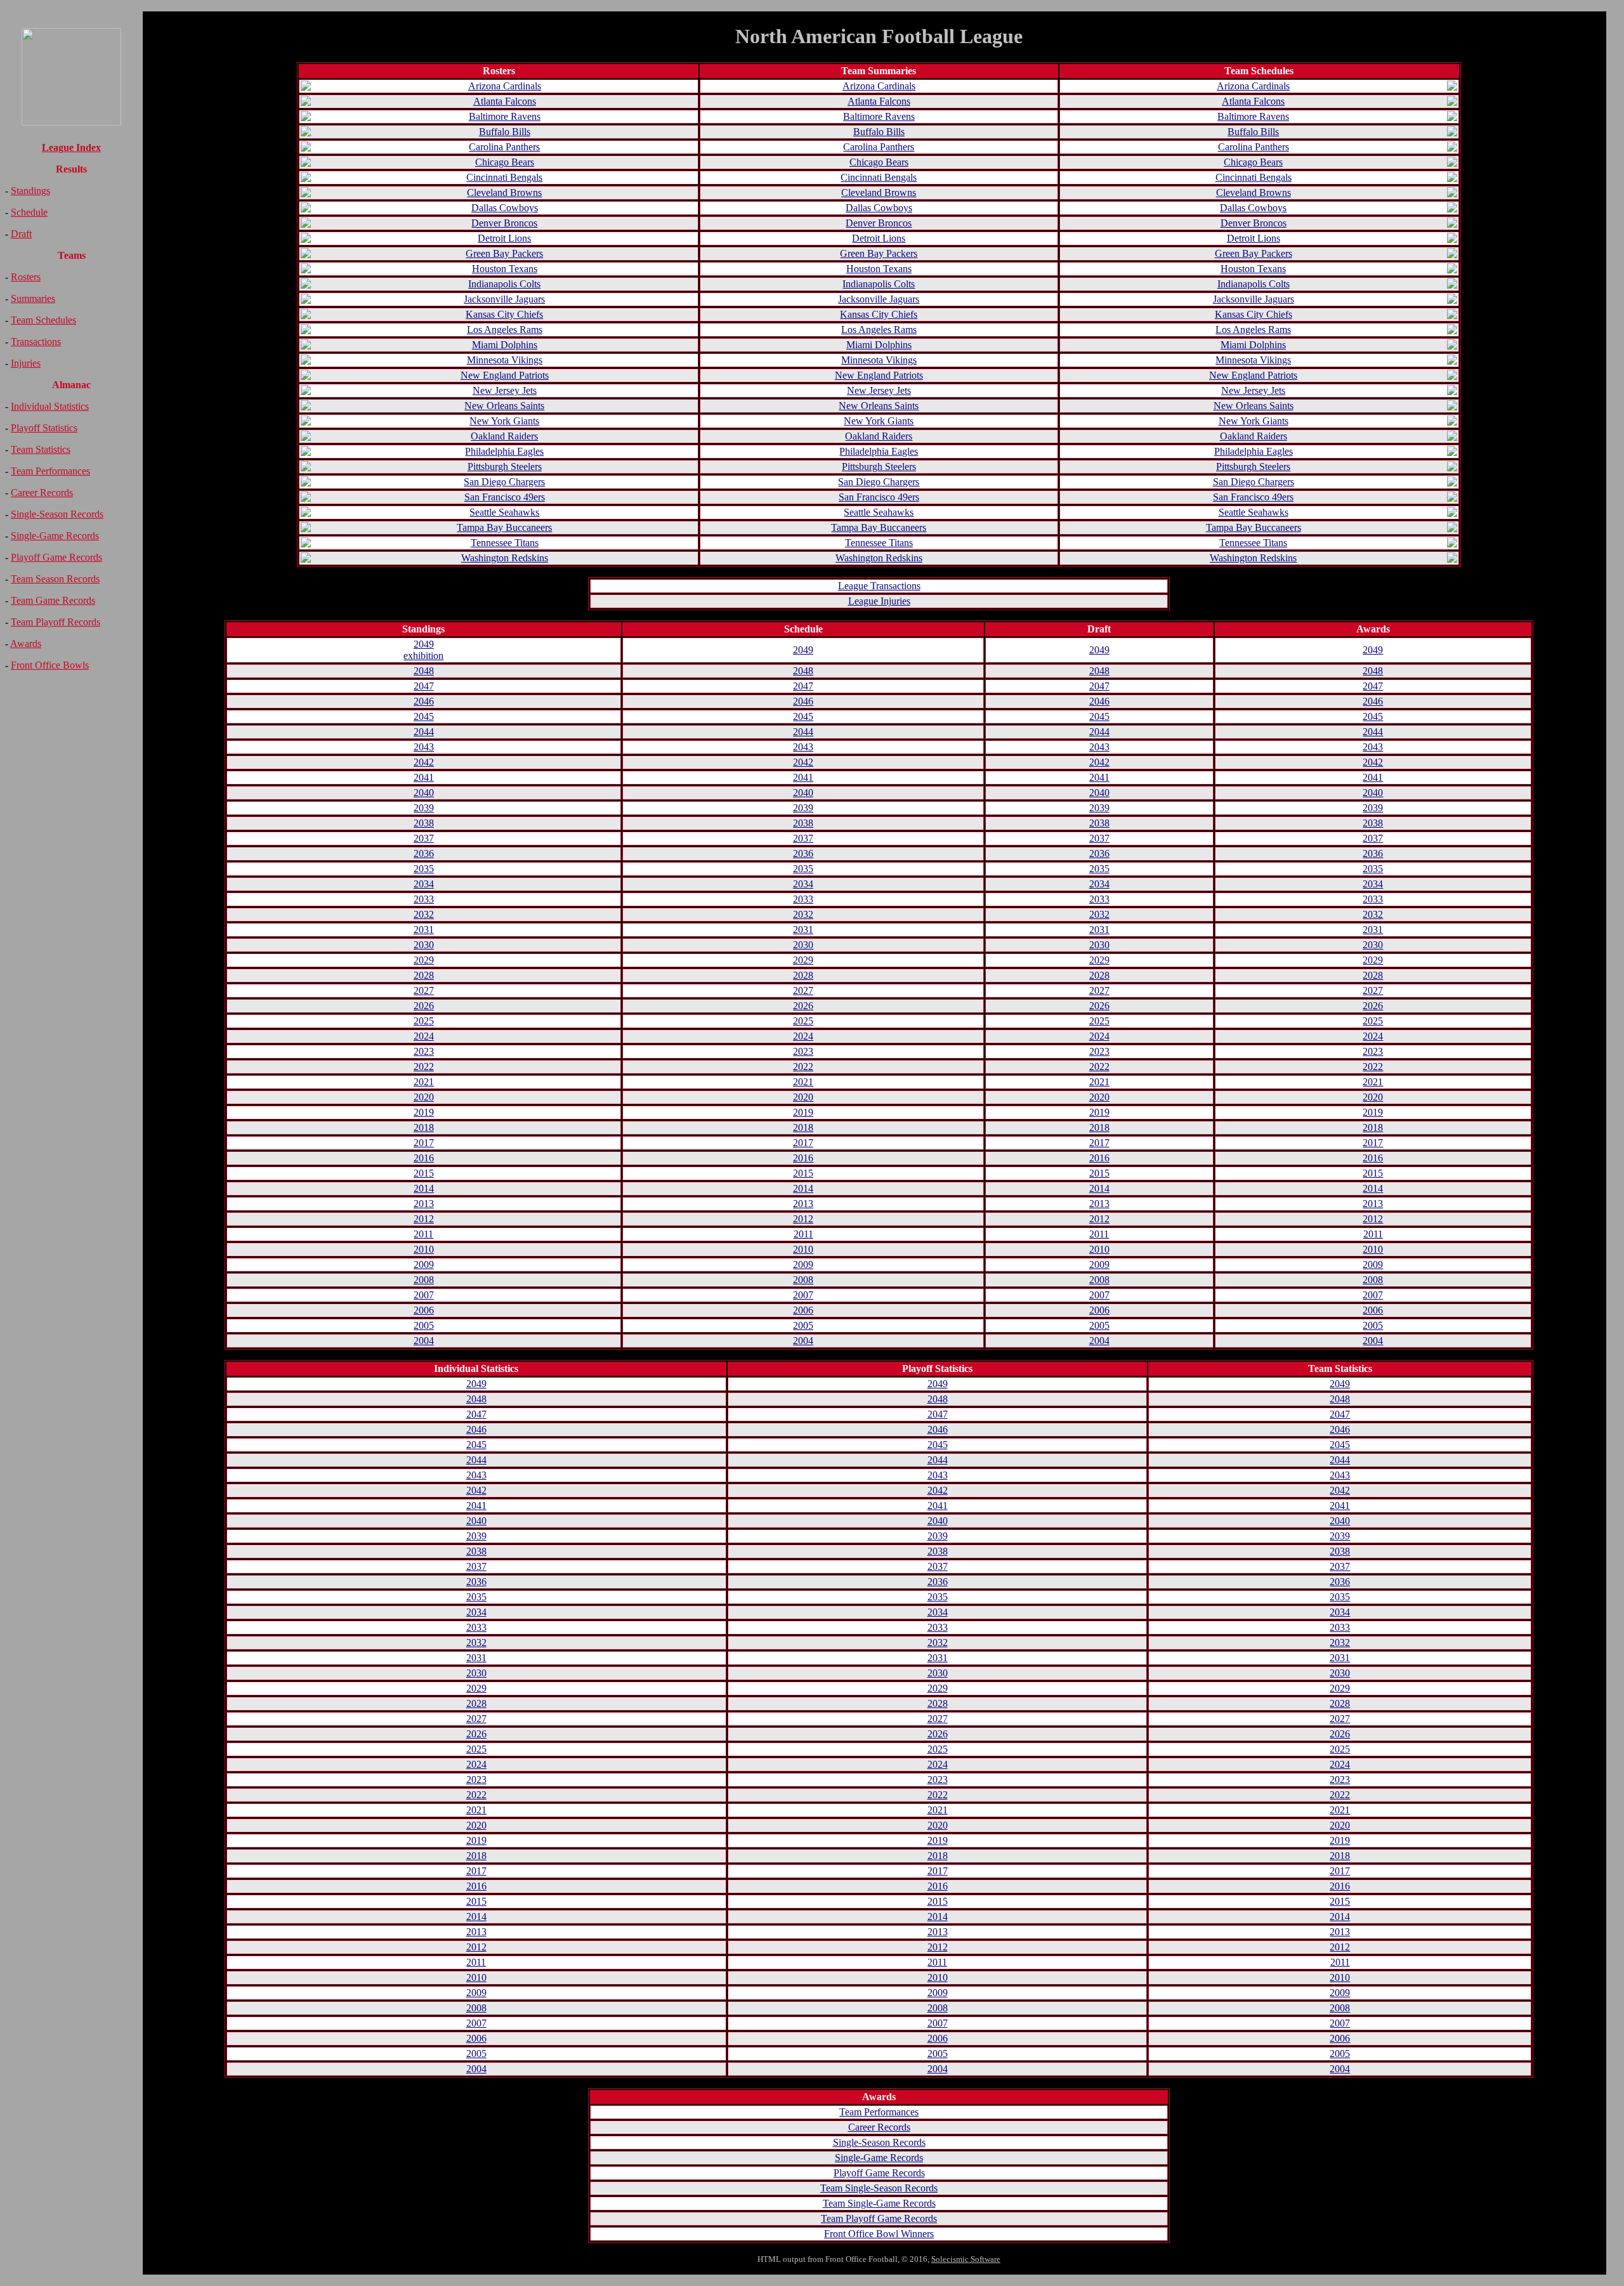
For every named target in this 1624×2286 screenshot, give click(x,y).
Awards (26, 643)
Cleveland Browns (504, 193)
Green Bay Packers (504, 253)
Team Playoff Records (56, 622)
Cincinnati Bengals (504, 177)
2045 (424, 716)
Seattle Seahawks (504, 512)
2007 (424, 1295)
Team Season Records (55, 579)
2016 (424, 1158)
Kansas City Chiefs (504, 314)
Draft (21, 234)
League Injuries (879, 601)
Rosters (26, 277)
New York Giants (504, 421)
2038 (424, 823)
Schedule (29, 212)
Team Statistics (41, 449)
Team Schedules (43, 320)
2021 (424, 1082)
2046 (424, 701)
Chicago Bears (505, 162)
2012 (424, 1219)
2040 (424, 793)
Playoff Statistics (44, 428)
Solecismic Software (966, 2259)
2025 (424, 1021)
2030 (424, 945)
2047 (424, 686)
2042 (424, 762)
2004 (424, 1341)
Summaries (33, 298)
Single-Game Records (55, 536)
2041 (424, 777)
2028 (424, 975)
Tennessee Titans (505, 543)
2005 (424, 1325)
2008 (424, 1280)
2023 (424, 1051)
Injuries (26, 363)
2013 (424, 1204)
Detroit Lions (504, 238)
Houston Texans (505, 269)
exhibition (423, 656)
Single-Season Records (57, 514)
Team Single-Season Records (879, 2188)
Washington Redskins (505, 558)
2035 (424, 869)
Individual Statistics (50, 406)
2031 (424, 930)
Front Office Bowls (50, 665)
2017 (424, 1143)
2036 (424, 853)
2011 (423, 1234)
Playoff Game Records (56, 557)
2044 (424, 732)
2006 (424, 1310)
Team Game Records (53, 600)
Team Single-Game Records (879, 2203)
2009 (424, 1264)
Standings (30, 191)
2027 (424, 990)
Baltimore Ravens (505, 116)
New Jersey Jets (505, 390)
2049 (424, 644)
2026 (424, 1006)
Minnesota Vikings (505, 360)
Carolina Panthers (504, 147)
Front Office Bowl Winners (879, 2234)
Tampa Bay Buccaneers (504, 527)
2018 (424, 1127)
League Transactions (879, 586)
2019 (424, 1112)
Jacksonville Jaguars (504, 299)
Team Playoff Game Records (879, 2218)
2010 (424, 1249)
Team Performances (50, 471)
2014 (424, 1188)
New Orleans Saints (504, 406)
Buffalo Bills (505, 132)
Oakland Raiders (504, 436)
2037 (424, 838)
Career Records (42, 493)
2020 (424, 1097)
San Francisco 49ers (505, 497)
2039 (424, 808)
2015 (424, 1173)
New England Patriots (505, 375)
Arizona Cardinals (505, 86)
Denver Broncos (504, 223)
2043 (424, 747)
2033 (424, 899)
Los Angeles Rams (505, 330)
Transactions (36, 342)
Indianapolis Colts (504, 284)
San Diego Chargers (504, 482)
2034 (424, 884)
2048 (424, 671)
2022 (424, 1067)
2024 (424, 1036)
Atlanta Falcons (505, 101)
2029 (424, 960)
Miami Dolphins (505, 345)
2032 (424, 914)
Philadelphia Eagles (504, 451)
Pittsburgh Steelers (505, 467)
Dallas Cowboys (505, 208)
